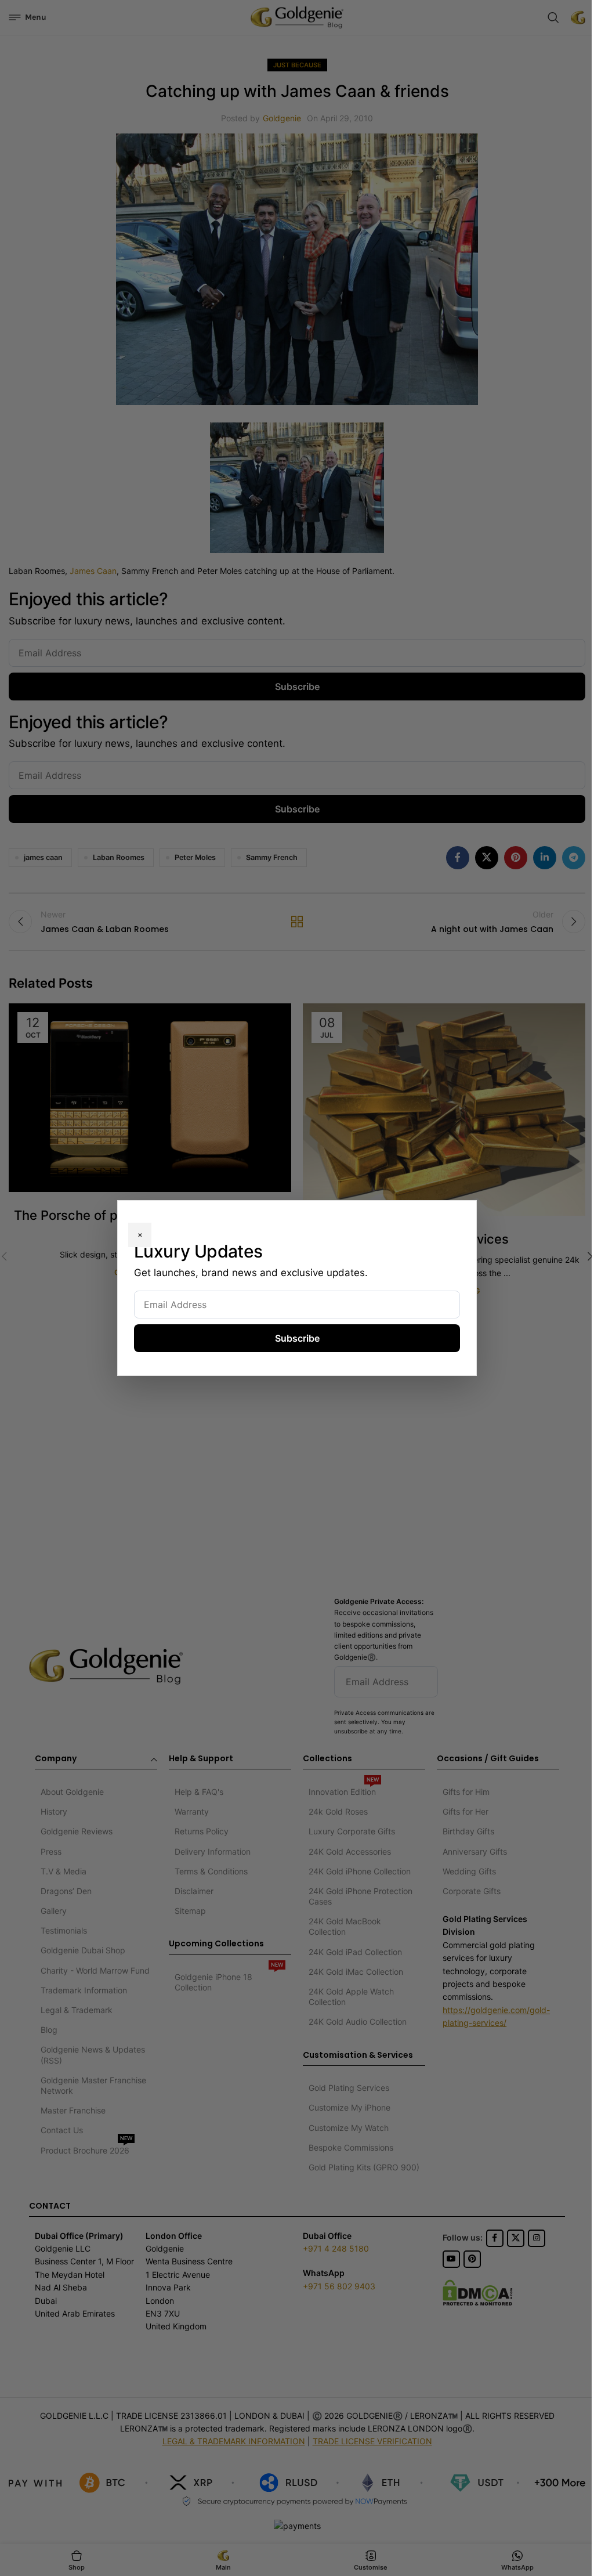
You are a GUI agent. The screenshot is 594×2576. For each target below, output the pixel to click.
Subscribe (297, 1338)
